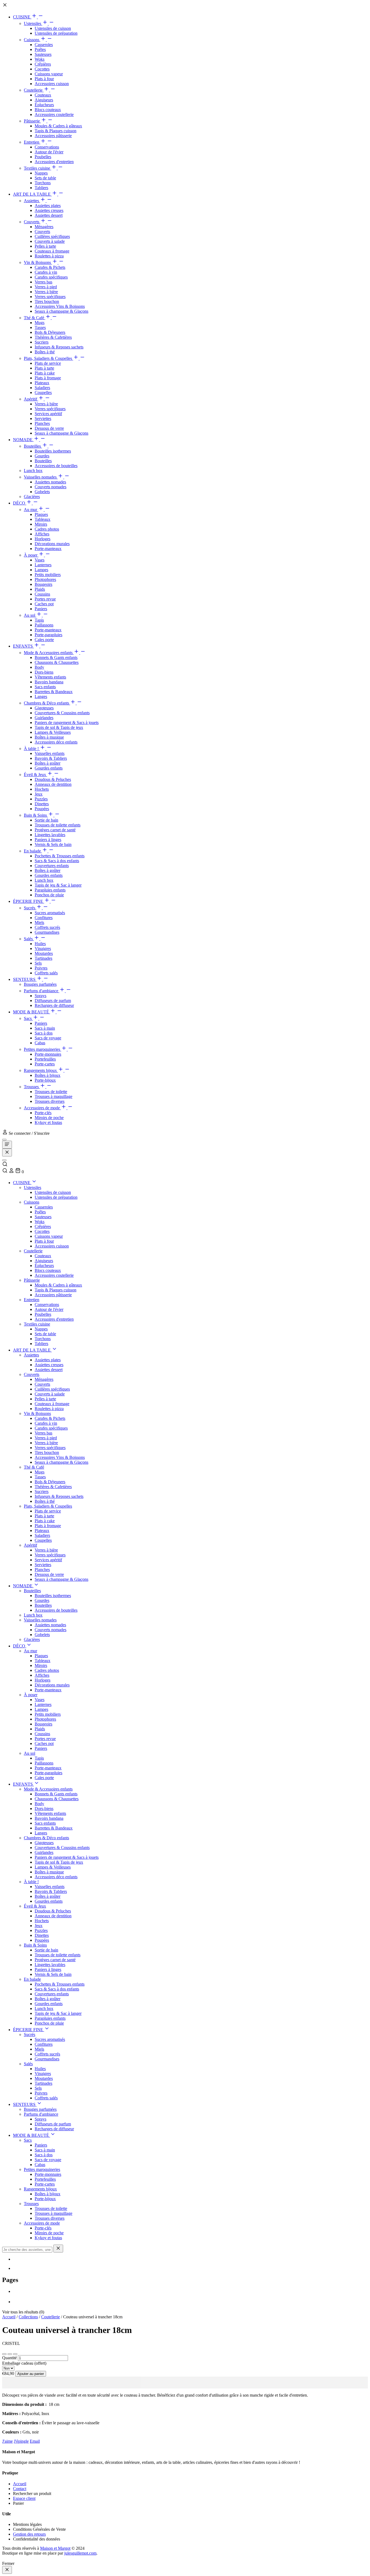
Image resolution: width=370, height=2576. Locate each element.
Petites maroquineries (43, 1049)
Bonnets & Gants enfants (56, 657)
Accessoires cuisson (52, 84)
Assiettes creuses (49, 210)
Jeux (39, 794)
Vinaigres (43, 948)
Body (39, 667)
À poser (31, 555)
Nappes (41, 173)
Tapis (39, 620)
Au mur (31, 510)
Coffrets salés (46, 973)
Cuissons (32, 40)
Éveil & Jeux (35, 775)
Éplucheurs (44, 105)
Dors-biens (44, 672)
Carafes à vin (46, 272)
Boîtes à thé (45, 352)
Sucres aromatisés (50, 913)
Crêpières (43, 64)
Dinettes (42, 804)
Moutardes (44, 953)
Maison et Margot (55, 2548)
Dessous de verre (49, 428)
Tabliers (41, 188)
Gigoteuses (44, 708)
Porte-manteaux (48, 549)
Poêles (40, 49)
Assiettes (32, 201)
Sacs (28, 1018)
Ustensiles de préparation (56, 33)
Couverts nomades (51, 487)
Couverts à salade (50, 241)
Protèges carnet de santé (55, 830)
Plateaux (42, 383)
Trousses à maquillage (53, 1096)
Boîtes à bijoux (48, 1075)
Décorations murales (52, 544)
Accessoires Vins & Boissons (60, 306)
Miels (39, 922)
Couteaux (43, 95)
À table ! (32, 749)
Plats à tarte (44, 368)
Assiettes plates (48, 206)
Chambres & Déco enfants (47, 703)
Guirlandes (44, 718)
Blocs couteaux (48, 110)
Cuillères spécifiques (52, 236)
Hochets (42, 789)
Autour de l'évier (49, 152)
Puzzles (41, 799)
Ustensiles (33, 23)
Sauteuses (43, 54)
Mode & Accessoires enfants (49, 653)
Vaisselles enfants (50, 753)
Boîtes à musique (49, 737)
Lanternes (43, 565)
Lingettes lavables (50, 835)
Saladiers (42, 388)
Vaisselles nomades (41, 477)
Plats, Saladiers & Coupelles (48, 358)
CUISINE (22, 17)
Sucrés (30, 908)
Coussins (42, 594)
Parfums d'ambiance (42, 991)
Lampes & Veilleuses (53, 732)
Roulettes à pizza (49, 256)
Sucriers (42, 342)
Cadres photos (47, 529)
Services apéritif (48, 414)
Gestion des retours (29, 2534)
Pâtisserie (32, 121)
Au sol (30, 615)
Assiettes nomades (50, 482)
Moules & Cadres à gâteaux (58, 126)
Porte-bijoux (45, 1080)
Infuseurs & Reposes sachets (59, 347)
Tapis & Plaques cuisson (56, 131)
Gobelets (42, 492)
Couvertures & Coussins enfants (62, 713)
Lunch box (33, 471)
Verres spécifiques (50, 297)
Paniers (41, 609)
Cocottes (42, 69)
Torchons (43, 183)
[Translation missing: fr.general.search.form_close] (58, 2249)
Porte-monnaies (48, 1054)
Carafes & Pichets (50, 267)
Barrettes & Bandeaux (54, 692)
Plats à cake (45, 373)
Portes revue (45, 599)
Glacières (32, 497)
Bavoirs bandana (49, 682)
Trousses (32, 1087)
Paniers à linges (48, 840)
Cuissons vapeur (49, 74)
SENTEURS (25, 979)
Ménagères (44, 227)
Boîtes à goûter (48, 763)
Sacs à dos (44, 1033)
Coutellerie (34, 90)
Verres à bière (46, 292)
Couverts (32, 222)
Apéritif (31, 399)
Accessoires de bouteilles (56, 466)
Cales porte (44, 640)
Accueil (9, 2317)
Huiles (40, 944)
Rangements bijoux (41, 1070)
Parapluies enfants (50, 890)
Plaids (40, 589)
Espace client (24, 2498)
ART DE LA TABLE (32, 194)
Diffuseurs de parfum (53, 1001)
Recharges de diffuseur (54, 1005)
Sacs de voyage (48, 1038)
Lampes (41, 570)
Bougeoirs (43, 584)
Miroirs (41, 524)
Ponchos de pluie (49, 895)
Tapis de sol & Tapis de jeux (59, 727)
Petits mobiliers (48, 575)
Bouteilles (33, 446)
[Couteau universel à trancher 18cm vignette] (4, 2354)
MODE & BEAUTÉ (32, 1012)
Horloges (43, 539)
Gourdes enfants (49, 768)
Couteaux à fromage (52, 251)
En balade (33, 851)
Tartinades (43, 958)
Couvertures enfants (52, 866)
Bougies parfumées (40, 984)
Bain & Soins (36, 815)
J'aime (7, 2441)
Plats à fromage (48, 378)
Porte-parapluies (48, 635)
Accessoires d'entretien (54, 162)
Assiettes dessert (49, 215)
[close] (7, 2570)
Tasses (40, 327)
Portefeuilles (45, 1059)
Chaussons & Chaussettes (57, 662)
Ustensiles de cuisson (53, 28)
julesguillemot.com (80, 2553)
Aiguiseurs (44, 100)
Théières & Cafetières (53, 337)
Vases (40, 560)
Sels (38, 963)
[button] (185, 2383)
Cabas (40, 1043)
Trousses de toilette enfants (58, 825)
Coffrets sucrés (47, 927)
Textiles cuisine (38, 168)
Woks (40, 59)
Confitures (44, 918)
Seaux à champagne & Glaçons (61, 311)
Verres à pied (46, 287)
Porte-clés (43, 1113)
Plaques (41, 514)
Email (35, 2441)
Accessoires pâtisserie (53, 136)
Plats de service (48, 363)
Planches (42, 423)
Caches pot (44, 604)
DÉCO (20, 503)
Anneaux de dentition (53, 784)
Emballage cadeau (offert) (24, 2363)
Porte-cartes (45, 1064)
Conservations (47, 147)
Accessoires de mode (42, 1108)
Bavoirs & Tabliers (51, 758)
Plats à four (44, 79)
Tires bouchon (47, 301)
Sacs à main (45, 1028)
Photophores (45, 579)
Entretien (32, 142)
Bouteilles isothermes (53, 451)
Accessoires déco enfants (56, 742)
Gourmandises (47, 932)
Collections (28, 2317)
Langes (41, 696)
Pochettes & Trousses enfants (60, 856)
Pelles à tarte (45, 246)
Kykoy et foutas (48, 1122)
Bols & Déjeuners (50, 332)
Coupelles (43, 392)
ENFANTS (23, 646)
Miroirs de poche (49, 1118)
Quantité (9, 2358)
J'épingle (21, 2441)
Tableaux (43, 519)
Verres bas (43, 282)
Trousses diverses (50, 1101)
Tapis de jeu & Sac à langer (58, 885)
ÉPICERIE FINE (29, 901)
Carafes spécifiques (51, 277)
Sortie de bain (46, 820)
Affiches (42, 534)
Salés (29, 939)
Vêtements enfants (50, 677)
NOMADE (23, 440)
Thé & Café (35, 318)
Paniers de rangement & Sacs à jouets (67, 723)
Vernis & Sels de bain (53, 844)
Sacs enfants (45, 687)
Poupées (42, 809)
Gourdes (42, 456)
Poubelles (43, 157)
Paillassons (44, 625)
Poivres (41, 968)
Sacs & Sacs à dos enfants (57, 861)
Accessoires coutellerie (54, 114)
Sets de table (45, 178)
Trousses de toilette (51, 1092)
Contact (20, 2489)
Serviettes (43, 418)
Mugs (40, 323)
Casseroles (44, 45)
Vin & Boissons (38, 262)
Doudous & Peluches (53, 779)
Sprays (40, 996)
